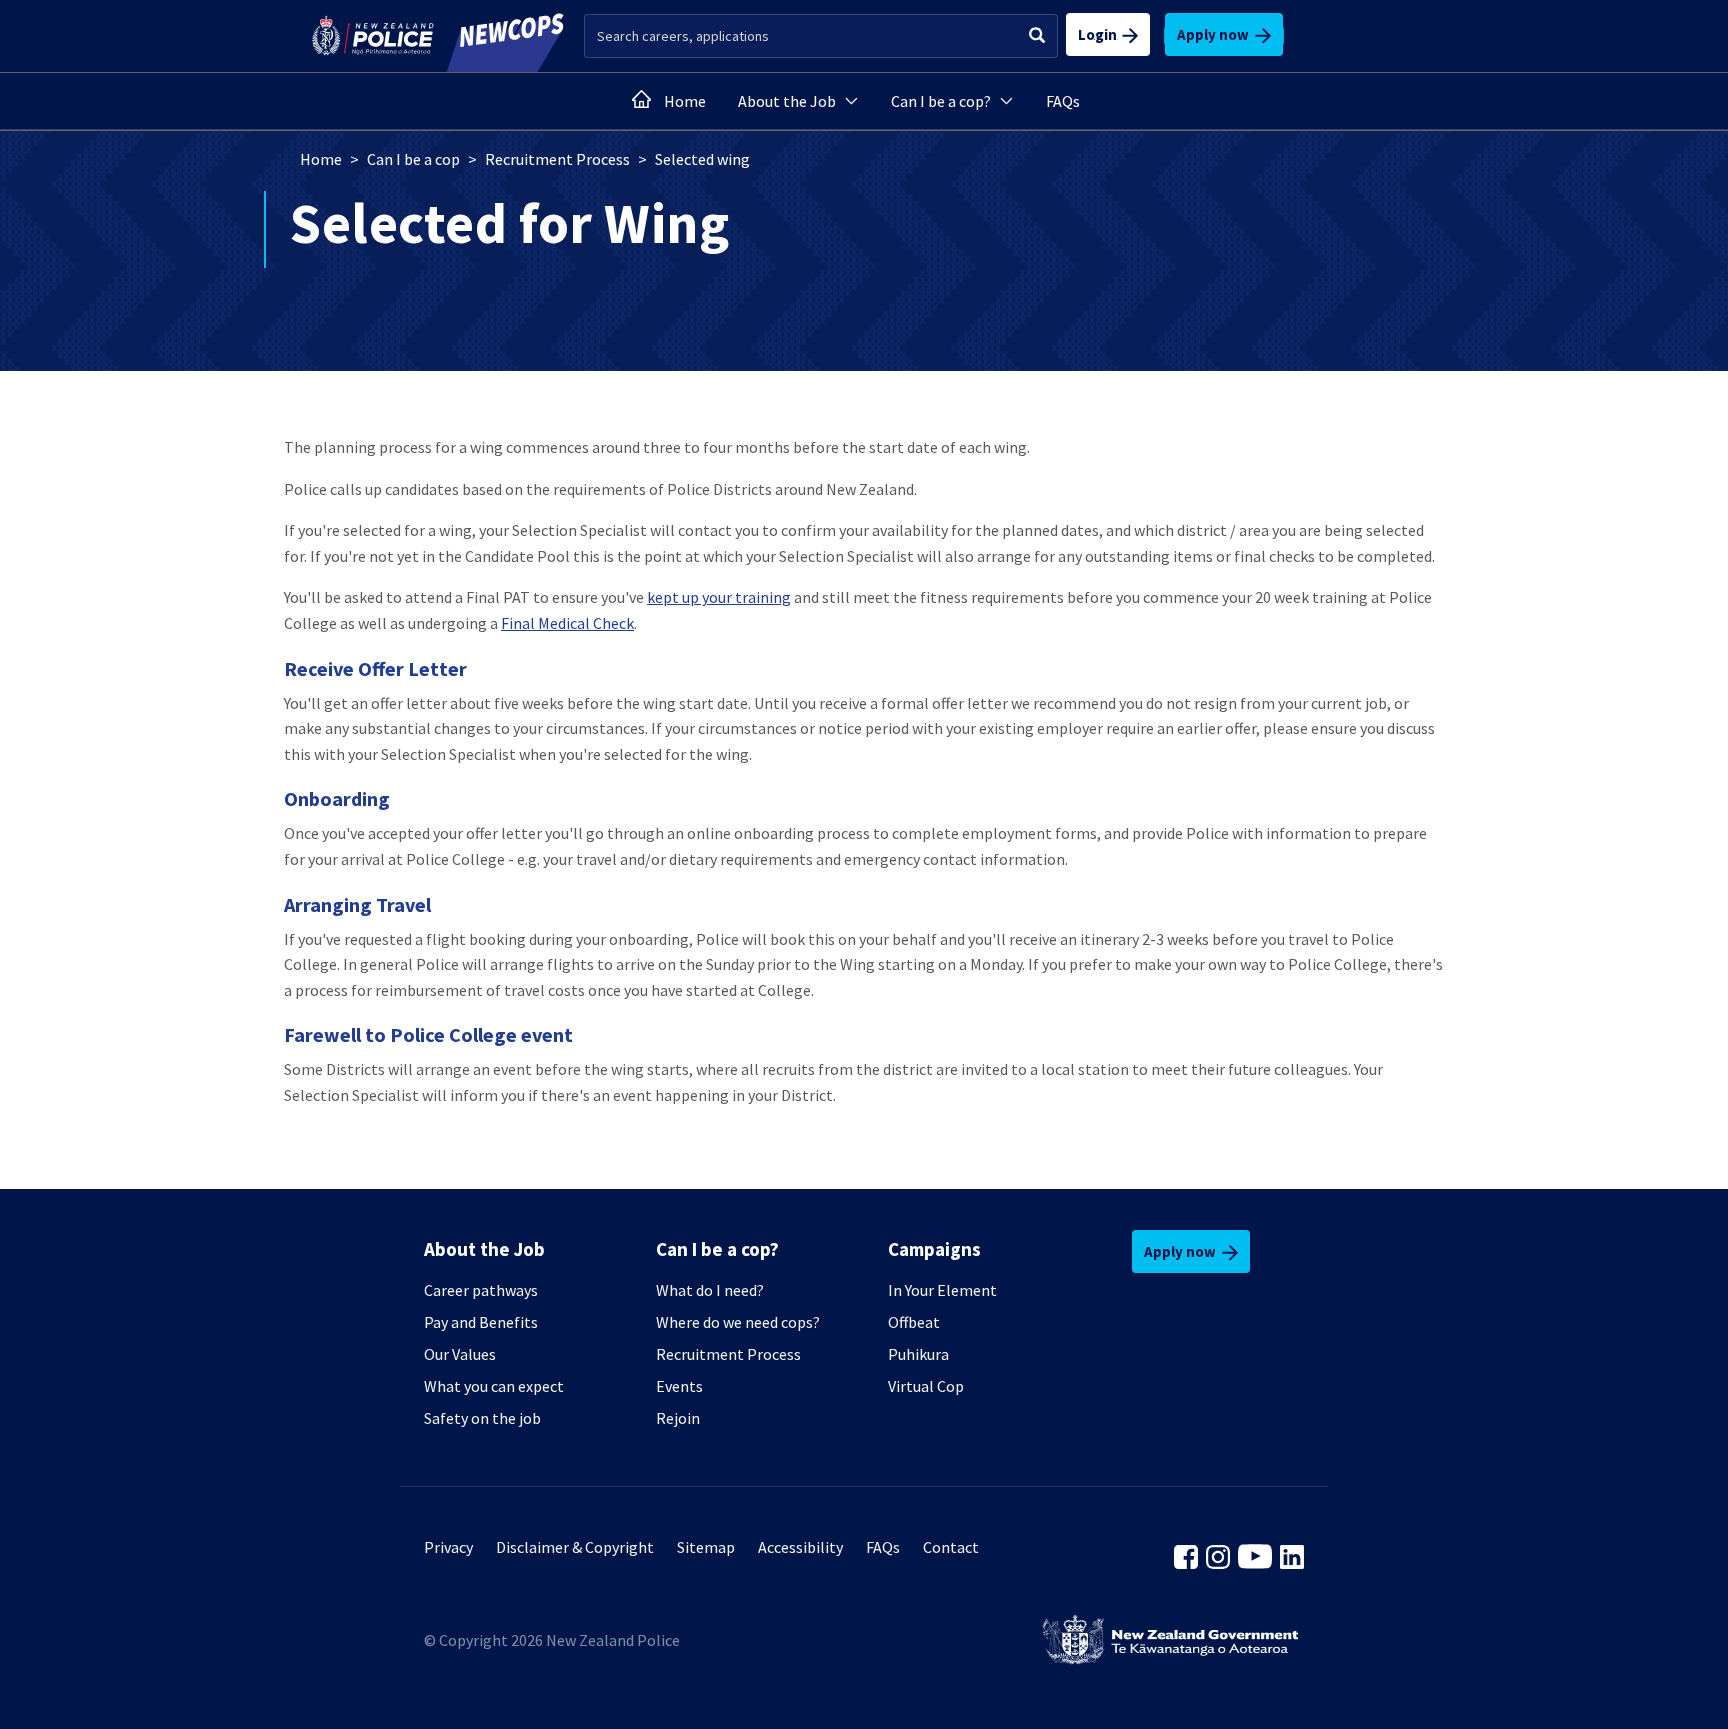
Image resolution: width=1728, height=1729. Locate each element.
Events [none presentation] (679, 1386)
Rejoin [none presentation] (678, 1418)
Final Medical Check (567, 623)
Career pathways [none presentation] (481, 1290)
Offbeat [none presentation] (914, 1322)
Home (685, 101)
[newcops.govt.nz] (500, 36)
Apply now (1216, 34)
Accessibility (800, 1547)
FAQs (1063, 101)
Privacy (448, 1547)
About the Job (787, 101)
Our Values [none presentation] (460, 1354)
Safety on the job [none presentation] (482, 1418)
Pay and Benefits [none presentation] (481, 1322)
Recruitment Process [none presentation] (728, 1354)
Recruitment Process (557, 159)
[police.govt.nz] (373, 36)
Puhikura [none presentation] (918, 1354)
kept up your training (719, 597)
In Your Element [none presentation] (942, 1290)
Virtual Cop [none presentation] (926, 1386)
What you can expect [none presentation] (494, 1386)
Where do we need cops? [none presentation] (738, 1322)
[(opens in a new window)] (1186, 1555)
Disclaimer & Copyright (575, 1547)
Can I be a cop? (941, 101)
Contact (951, 1547)
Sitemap (706, 1547)
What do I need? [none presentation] (710, 1290)
